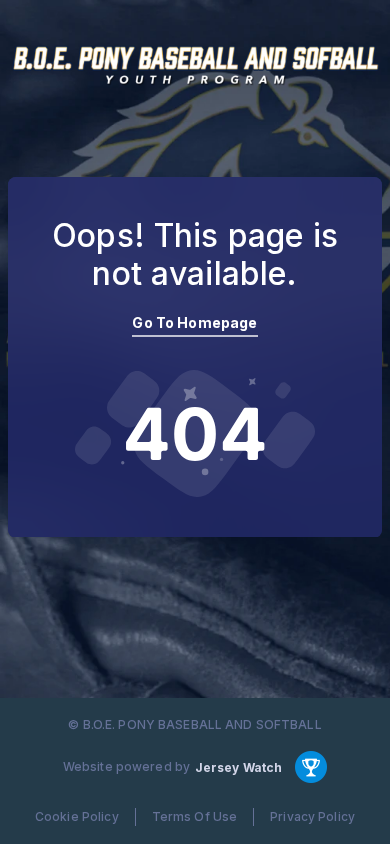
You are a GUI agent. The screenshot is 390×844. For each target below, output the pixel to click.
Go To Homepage (194, 322)
